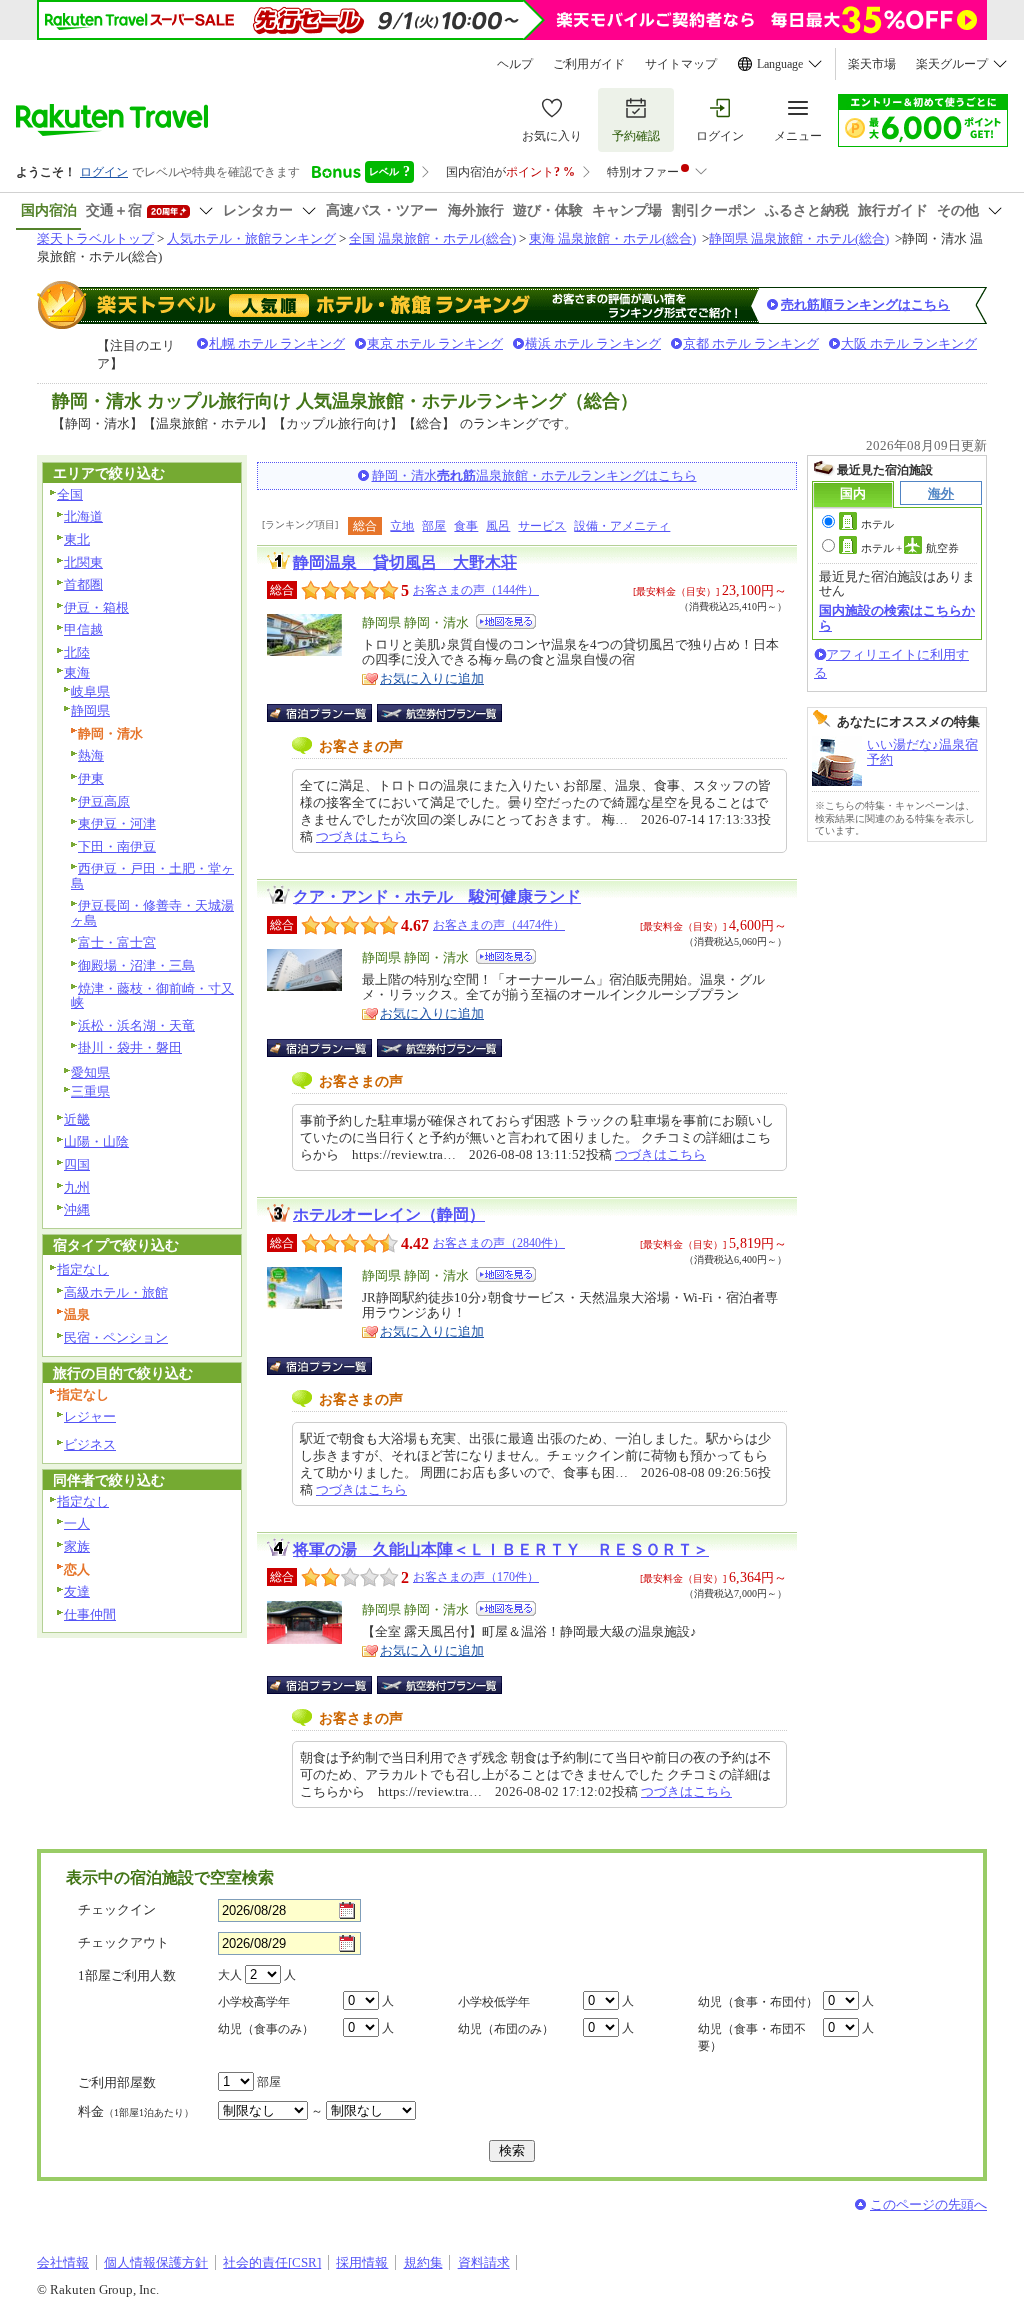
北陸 (77, 652)
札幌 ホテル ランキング (277, 343)
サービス (542, 526)
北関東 (83, 562)
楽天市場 (872, 64)
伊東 (91, 778)
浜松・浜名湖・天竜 (136, 1025)
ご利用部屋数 (117, 2082)
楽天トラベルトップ (95, 238)
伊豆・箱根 (96, 607)
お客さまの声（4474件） (499, 925)
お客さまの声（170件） (476, 1577)
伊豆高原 (104, 801)
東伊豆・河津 (117, 823)
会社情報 (63, 2262)
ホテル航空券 (910, 548)
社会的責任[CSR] (272, 2262)
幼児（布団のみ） (506, 2029)
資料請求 (484, 2262)
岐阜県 (90, 691)
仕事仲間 (90, 1614)
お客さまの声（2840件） (499, 1243)
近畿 (77, 1119)
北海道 (83, 516)
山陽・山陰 (96, 1141)
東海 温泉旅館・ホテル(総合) (612, 238)
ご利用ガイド (589, 64)
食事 (466, 526)
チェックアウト (123, 1942)
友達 (77, 1591)
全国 (70, 494)
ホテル (877, 524)
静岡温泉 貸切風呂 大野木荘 (405, 562)
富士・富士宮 (117, 942)
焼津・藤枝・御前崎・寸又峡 (152, 996)
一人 (77, 1523)
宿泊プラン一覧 (329, 713)
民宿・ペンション (116, 1337)
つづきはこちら (361, 836)
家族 (77, 1546)
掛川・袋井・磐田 (130, 1047)
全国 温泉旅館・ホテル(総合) (432, 238)
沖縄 (77, 1209)
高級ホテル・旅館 (116, 1292)
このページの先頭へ (928, 2204)
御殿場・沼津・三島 (136, 965)
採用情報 (362, 2262)
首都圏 (83, 584)
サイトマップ (681, 64)
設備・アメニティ (622, 526)
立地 (402, 526)
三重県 (90, 1091)
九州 (77, 1187)
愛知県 (90, 1072)
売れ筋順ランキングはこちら (865, 304)
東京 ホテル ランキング (435, 343)
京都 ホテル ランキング (751, 343)
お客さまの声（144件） (476, 590)
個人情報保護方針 (156, 2262)
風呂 (498, 526)
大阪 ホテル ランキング (909, 343)
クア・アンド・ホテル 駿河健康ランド (437, 896)
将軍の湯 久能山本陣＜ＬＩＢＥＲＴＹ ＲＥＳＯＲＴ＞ (501, 1549)
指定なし (83, 1269)
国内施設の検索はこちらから (897, 617)
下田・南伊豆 (117, 846)
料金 (136, 2111)
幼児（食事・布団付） (758, 2002)
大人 (230, 1975)
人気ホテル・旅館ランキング (251, 238)
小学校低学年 (494, 2002)
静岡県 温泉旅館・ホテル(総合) (799, 238)
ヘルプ (515, 64)
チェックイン (117, 1909)
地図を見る (506, 621)
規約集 (423, 2262)
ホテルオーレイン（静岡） (389, 1214)
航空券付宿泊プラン (439, 713)
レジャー (90, 1416)
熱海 (91, 755)
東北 (77, 539)
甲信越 (83, 629)
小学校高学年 (254, 2002)
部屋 (434, 526)
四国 (77, 1164)
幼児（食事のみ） (266, 2029)
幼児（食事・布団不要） (752, 2037)
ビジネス (90, 1444)
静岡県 (90, 710)
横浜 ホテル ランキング (593, 343)
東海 (77, 672)
